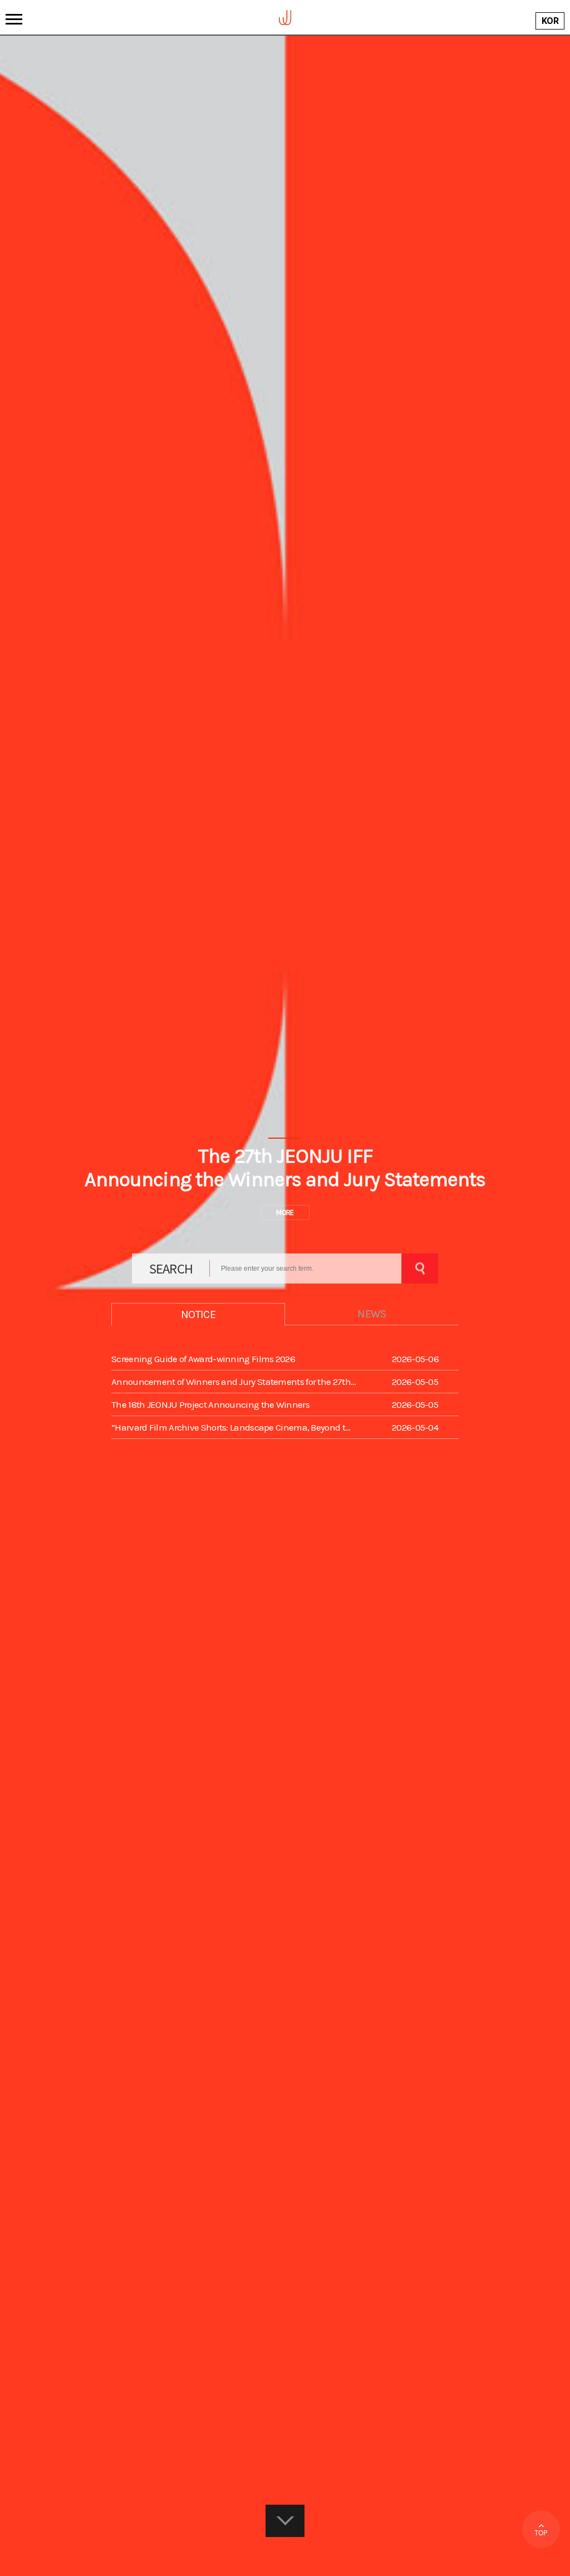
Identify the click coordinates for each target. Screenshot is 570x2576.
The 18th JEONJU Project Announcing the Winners (210, 1404)
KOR (550, 21)
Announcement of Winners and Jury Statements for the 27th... (234, 1382)
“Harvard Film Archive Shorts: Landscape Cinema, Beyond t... (231, 1427)
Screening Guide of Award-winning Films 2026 (203, 1359)
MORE (285, 1213)
